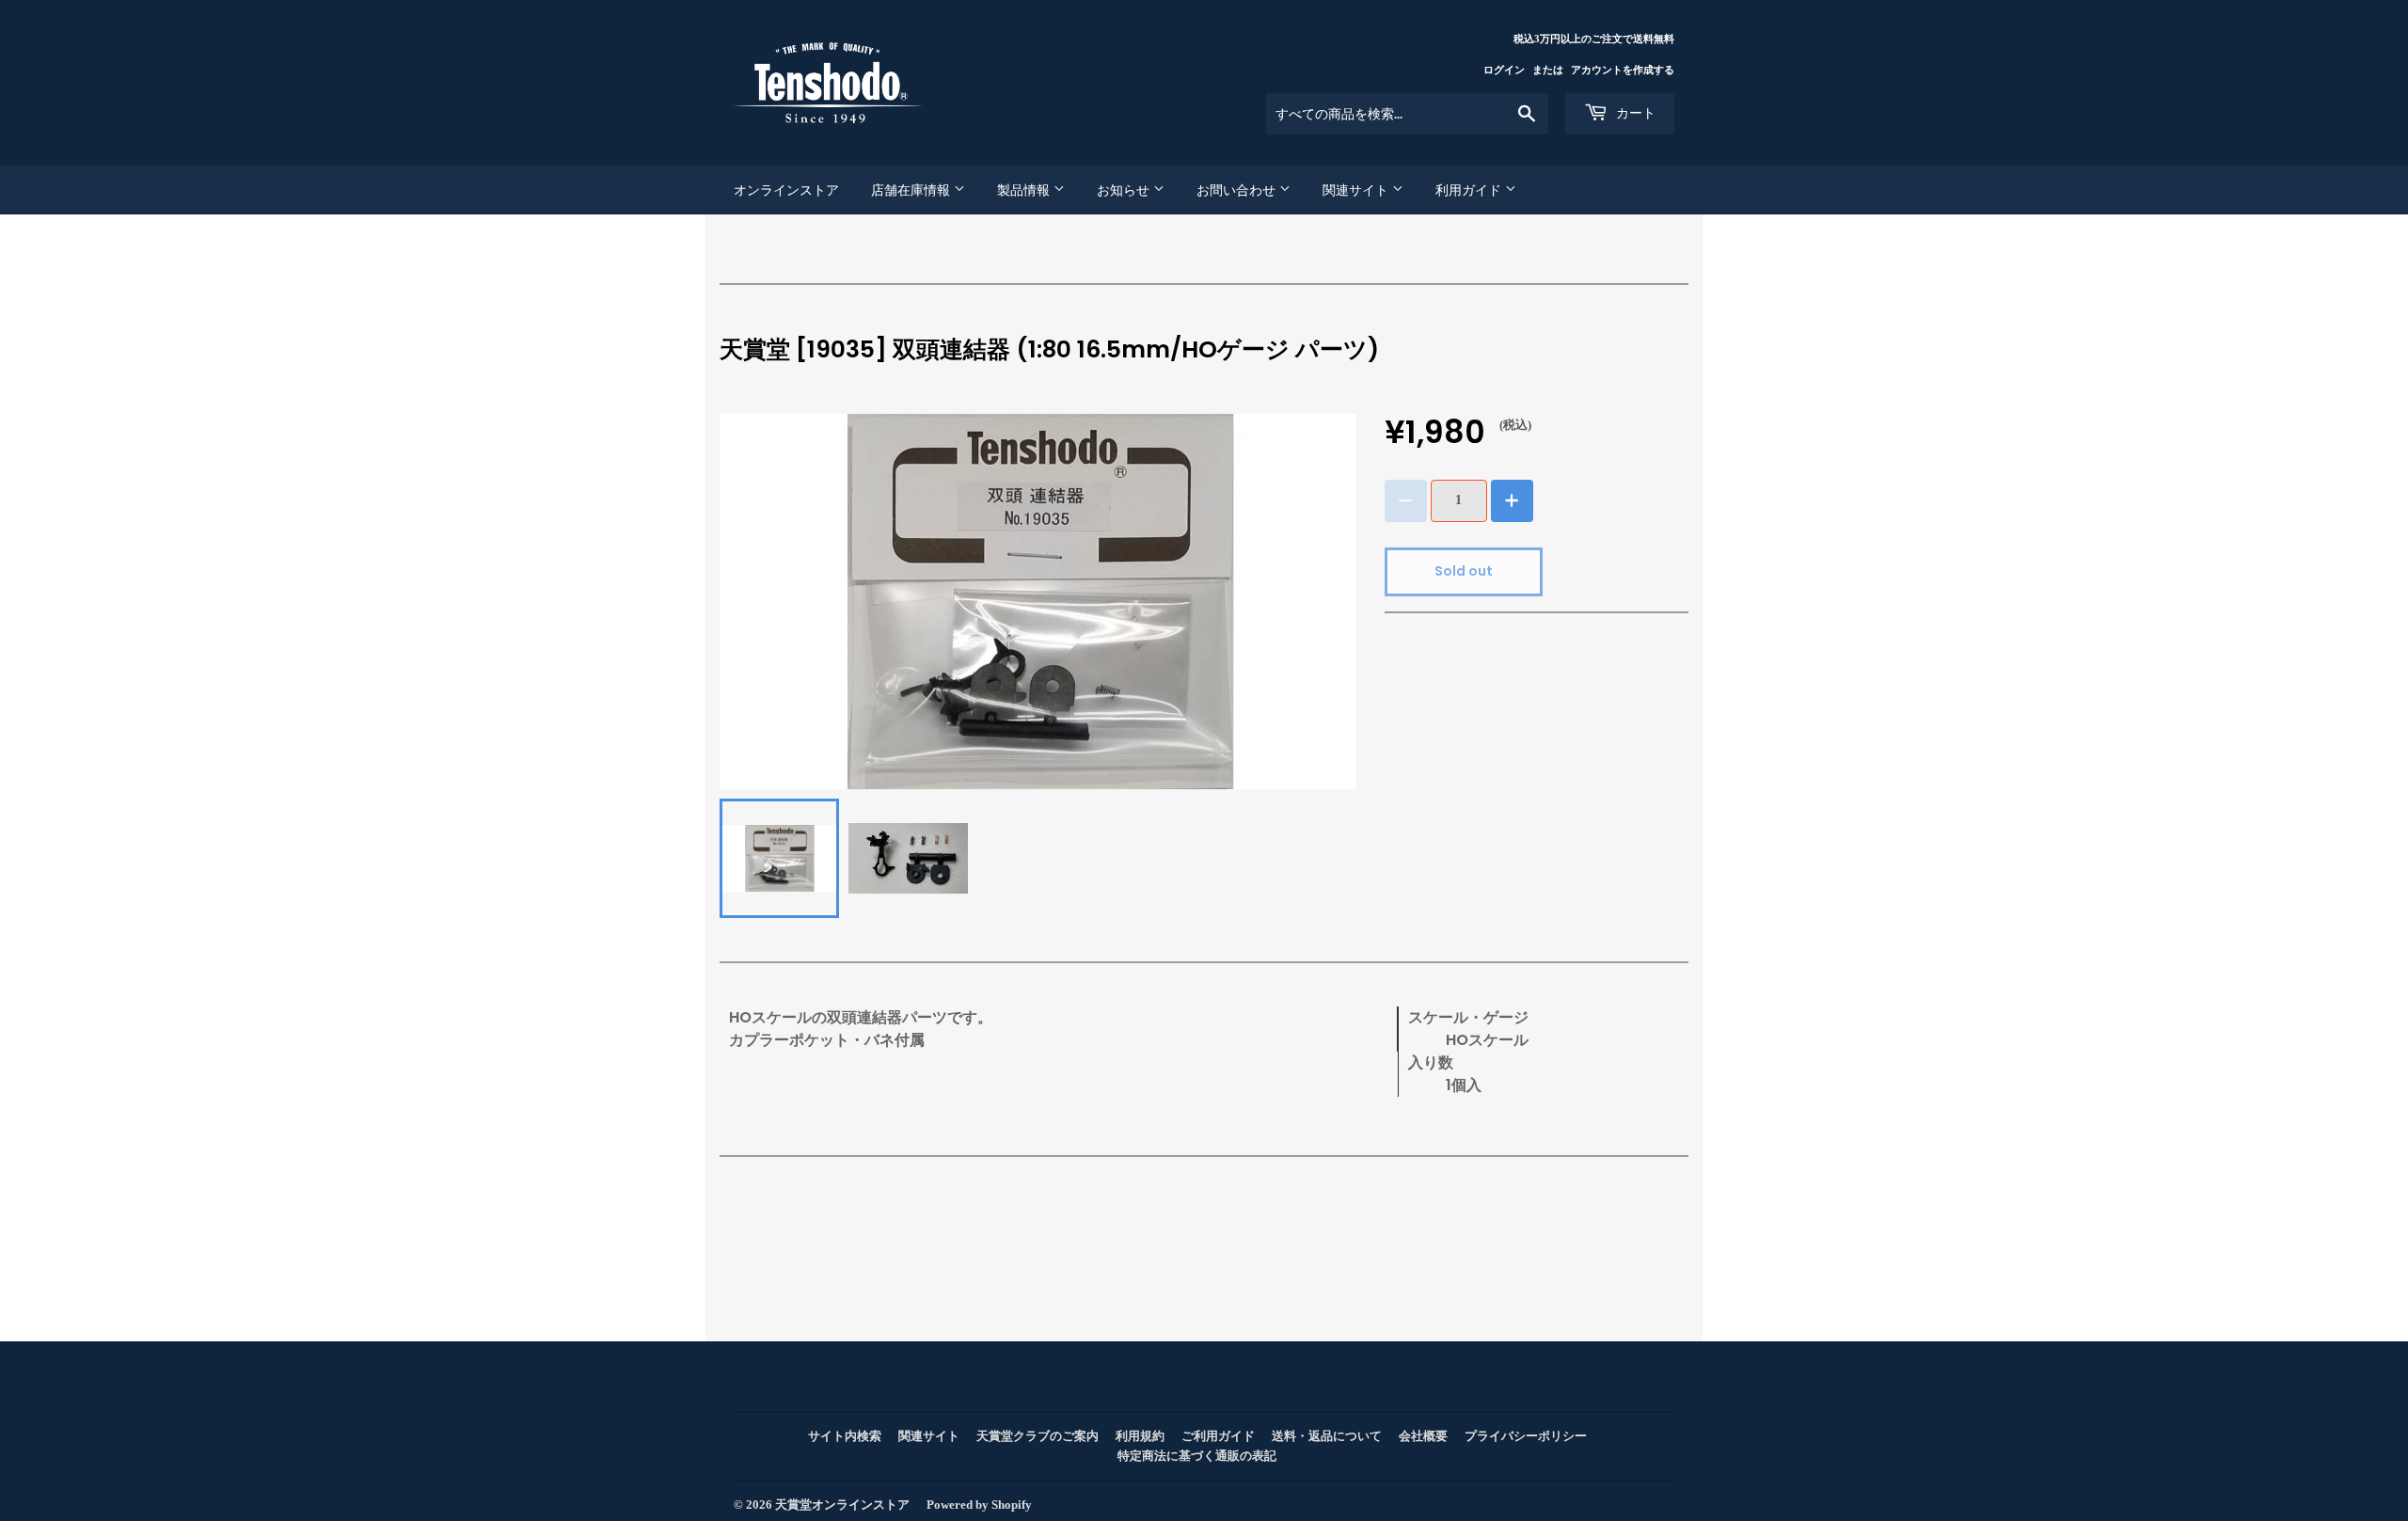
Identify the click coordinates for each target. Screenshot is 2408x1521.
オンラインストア (786, 190)
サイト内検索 (845, 1436)
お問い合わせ (1238, 190)
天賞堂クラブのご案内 (1038, 1436)
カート (1634, 113)
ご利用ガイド (1218, 1436)
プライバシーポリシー (1526, 1436)
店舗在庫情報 (912, 190)
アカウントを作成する (1623, 70)
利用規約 (1140, 1436)
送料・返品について (1327, 1436)
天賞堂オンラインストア (842, 1505)
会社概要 (1423, 1436)
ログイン (1504, 70)
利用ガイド (1470, 190)
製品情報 (1025, 190)
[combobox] (1407, 114)
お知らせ (1125, 190)
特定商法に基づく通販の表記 (1197, 1456)
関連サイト (1357, 190)
